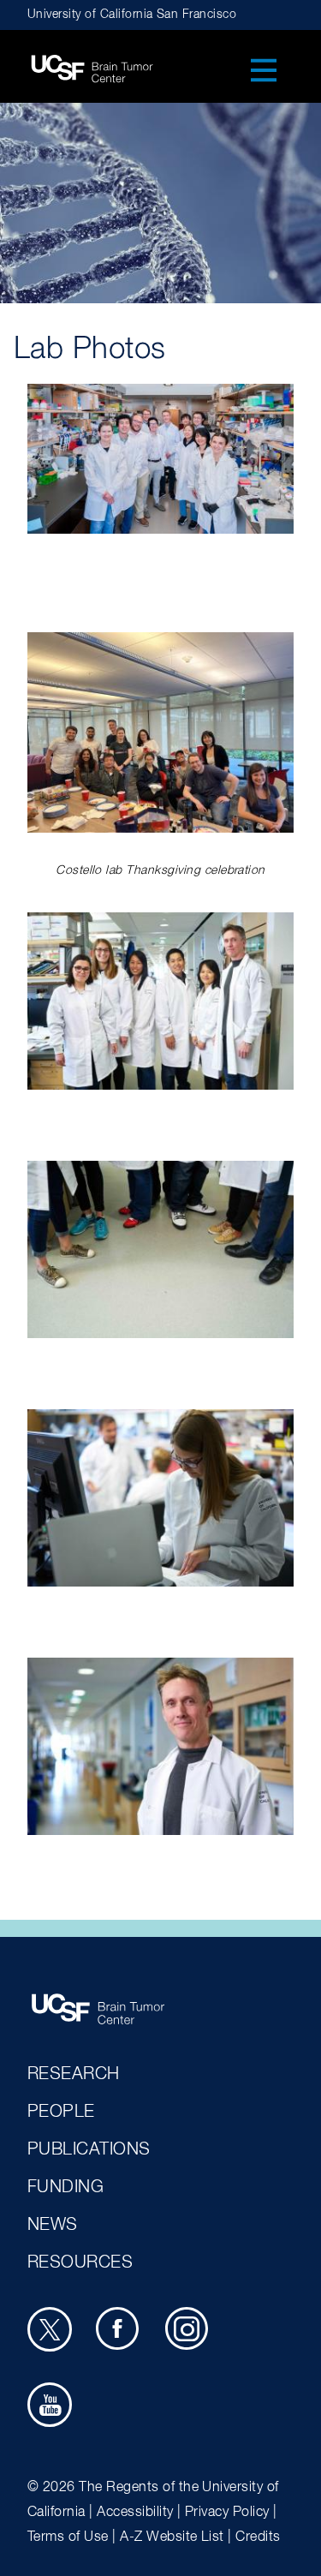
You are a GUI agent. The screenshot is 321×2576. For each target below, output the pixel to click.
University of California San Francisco (132, 15)
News (53, 2225)
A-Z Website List (172, 2537)
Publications (89, 2149)
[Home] (92, 63)
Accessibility (135, 2513)
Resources (80, 2262)
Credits (258, 2537)
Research (74, 2074)
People (61, 2112)
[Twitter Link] (52, 2332)
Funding (65, 2187)
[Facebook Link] (121, 2332)
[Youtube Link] (52, 2407)
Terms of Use (68, 2537)
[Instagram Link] (190, 2332)
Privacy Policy (227, 2513)
